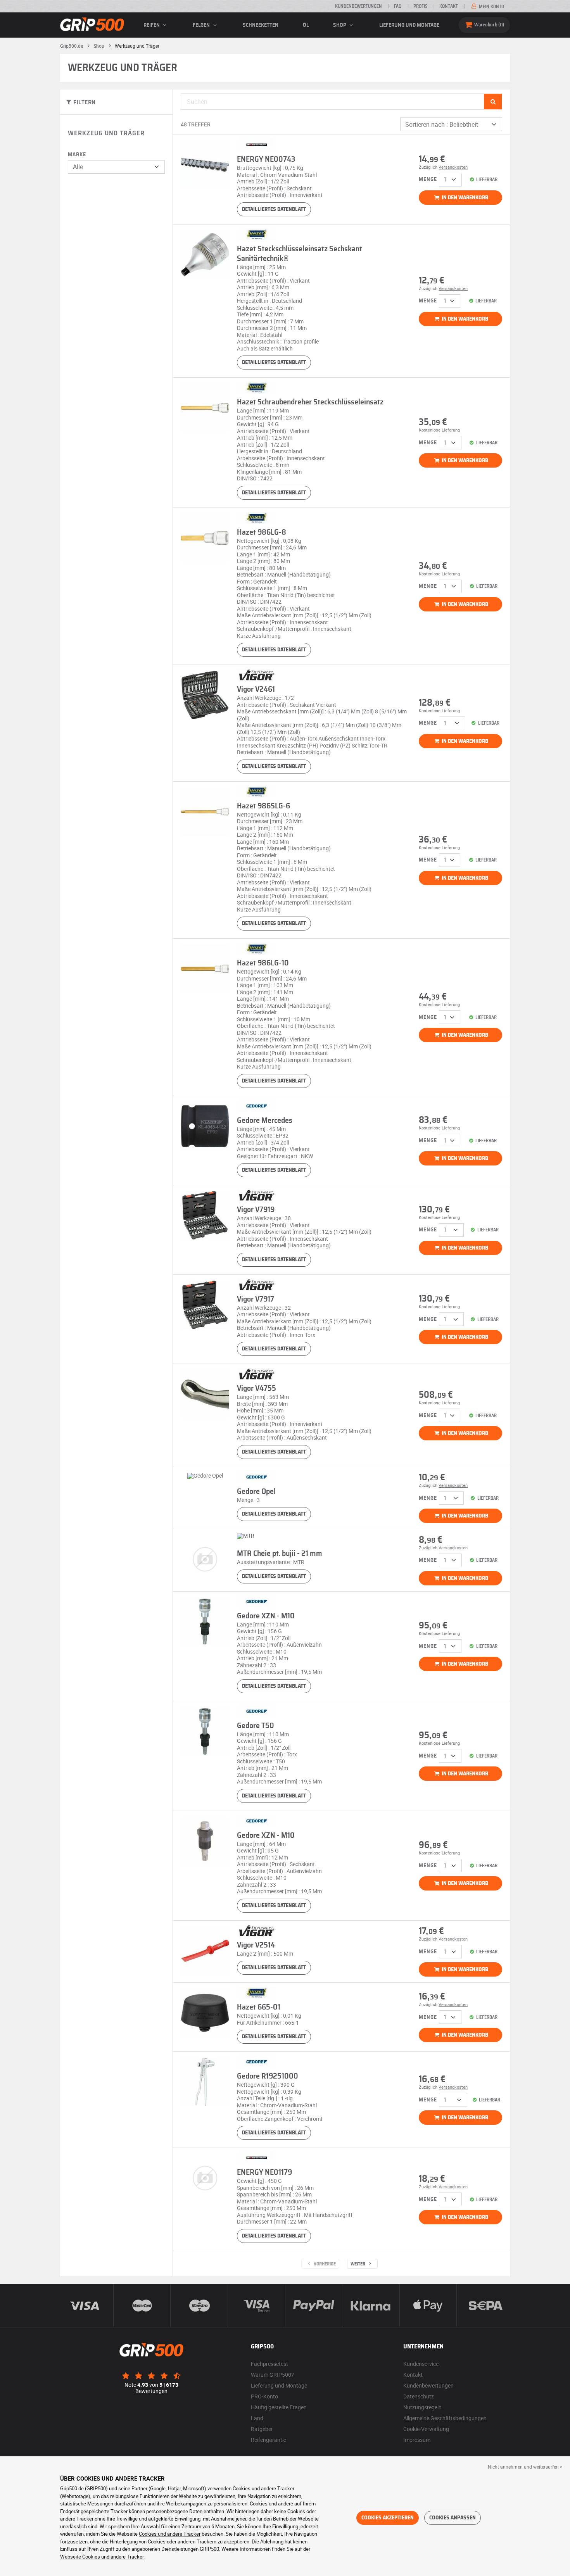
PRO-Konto (264, 2396)
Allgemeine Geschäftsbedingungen (445, 2418)
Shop (340, 25)
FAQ (398, 6)
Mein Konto (491, 7)
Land (257, 2418)
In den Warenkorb (464, 198)
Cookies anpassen (453, 2518)
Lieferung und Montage (409, 25)
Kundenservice (421, 2364)
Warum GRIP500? (272, 2375)
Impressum (417, 2440)
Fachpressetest (269, 2364)
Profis (420, 6)
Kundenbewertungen (358, 6)
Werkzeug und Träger (106, 133)
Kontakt (449, 6)
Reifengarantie (269, 2440)
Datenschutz (419, 2396)
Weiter (358, 2264)
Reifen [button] (152, 25)
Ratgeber (262, 2429)
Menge (428, 180)
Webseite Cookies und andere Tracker (102, 2557)
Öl (306, 25)
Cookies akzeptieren (388, 2518)
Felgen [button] (202, 25)
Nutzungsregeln (422, 2407)
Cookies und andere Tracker (170, 2534)
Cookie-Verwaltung (426, 2429)
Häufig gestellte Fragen (279, 2407)
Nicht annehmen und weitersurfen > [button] (525, 2467)
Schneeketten (261, 25)
